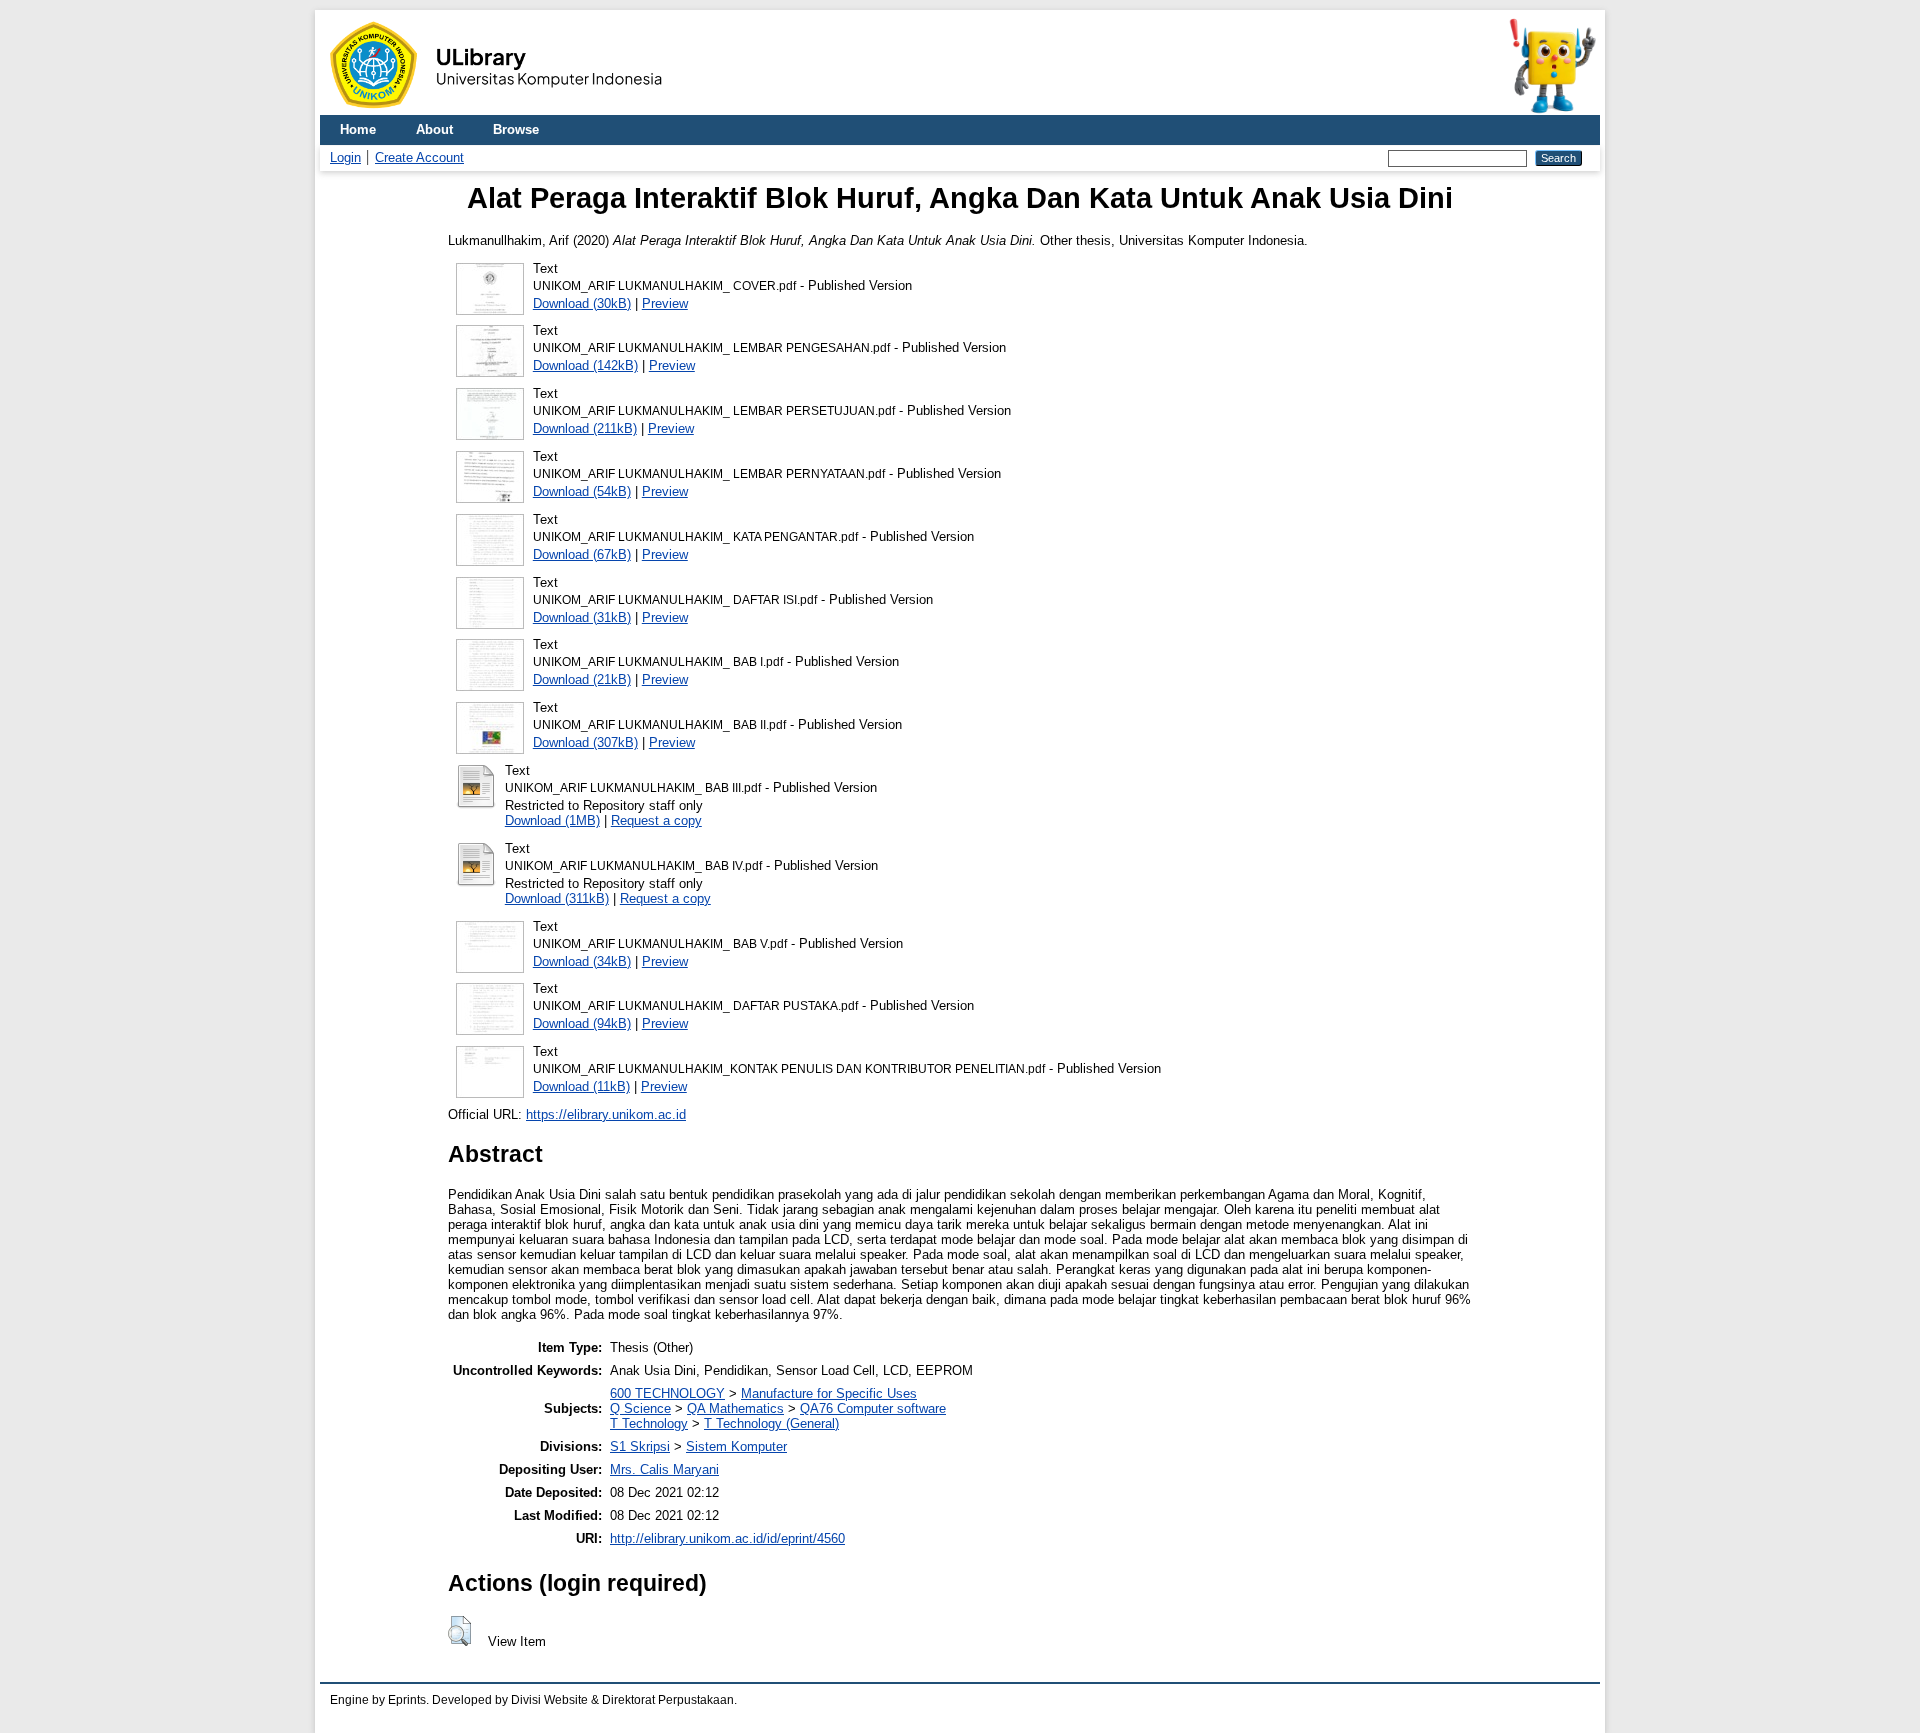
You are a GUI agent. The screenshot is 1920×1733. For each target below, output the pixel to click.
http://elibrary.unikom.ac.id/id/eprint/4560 (727, 1538)
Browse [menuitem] (516, 129)
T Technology (649, 1423)
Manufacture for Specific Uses (829, 1393)
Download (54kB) (582, 491)
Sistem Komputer (736, 1446)
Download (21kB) (582, 679)
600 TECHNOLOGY (667, 1393)
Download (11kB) (581, 1086)
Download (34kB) (582, 961)
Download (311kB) (557, 898)
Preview (665, 303)
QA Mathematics (735, 1408)
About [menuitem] (434, 129)
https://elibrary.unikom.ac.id (606, 1114)
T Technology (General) (771, 1423)
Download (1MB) (552, 820)
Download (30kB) (582, 303)
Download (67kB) (582, 554)
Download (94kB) (582, 1023)
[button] (459, 1631)
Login (345, 157)
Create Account (419, 157)
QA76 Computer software (873, 1408)
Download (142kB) (585, 365)
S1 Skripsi (640, 1446)
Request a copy (656, 820)
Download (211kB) (585, 428)
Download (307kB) (585, 742)
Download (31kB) (582, 617)
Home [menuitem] (358, 129)
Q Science (640, 1408)
